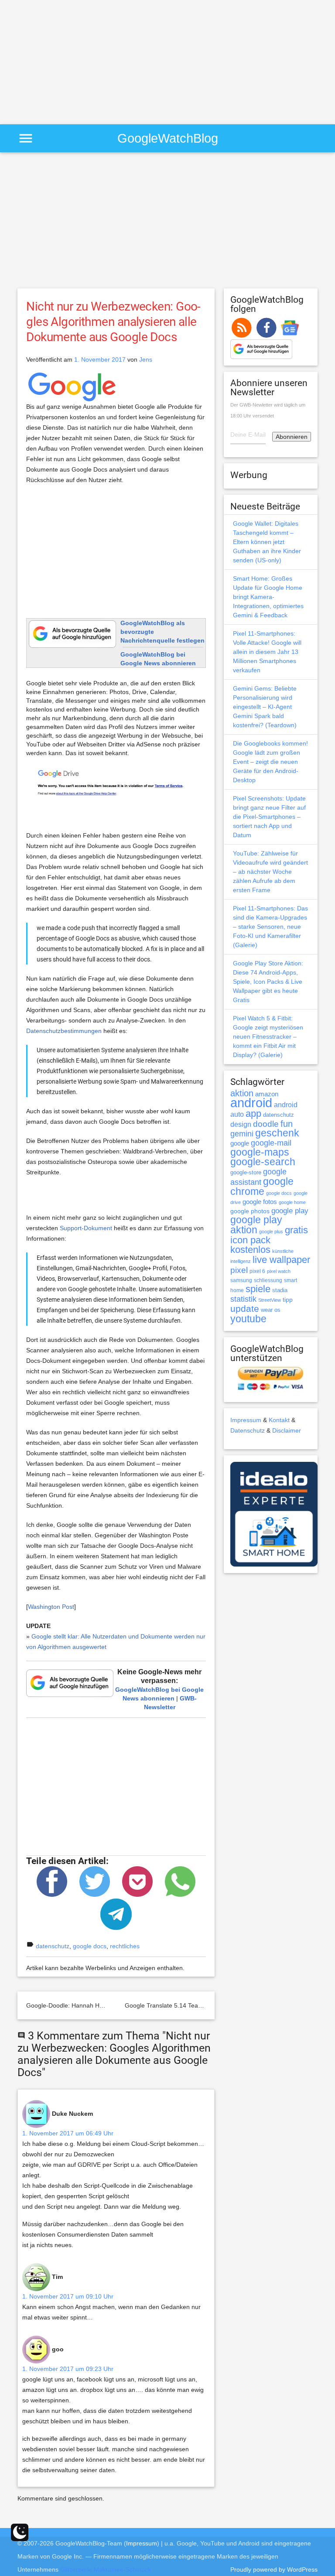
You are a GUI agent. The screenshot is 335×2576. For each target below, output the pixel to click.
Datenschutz (248, 1430)
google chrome (262, 1186)
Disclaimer (287, 1430)
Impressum (246, 1420)
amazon (267, 1094)
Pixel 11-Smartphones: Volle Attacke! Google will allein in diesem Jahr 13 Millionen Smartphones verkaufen (267, 652)
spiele (258, 1289)
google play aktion (256, 1225)
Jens (146, 359)
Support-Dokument (86, 1228)
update (245, 1309)
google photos (250, 1211)
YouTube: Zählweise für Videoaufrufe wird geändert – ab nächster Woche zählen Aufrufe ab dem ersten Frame (270, 872)
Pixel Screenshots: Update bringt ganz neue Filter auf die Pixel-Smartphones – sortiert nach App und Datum (269, 817)
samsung (241, 1280)
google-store (246, 1172)
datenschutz (53, 1946)
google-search (263, 1162)
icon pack (250, 1240)
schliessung (268, 1280)
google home (292, 1202)
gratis (296, 1230)
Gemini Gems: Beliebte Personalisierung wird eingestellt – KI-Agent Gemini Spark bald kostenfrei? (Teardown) (265, 707)
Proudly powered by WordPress (274, 2569)
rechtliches (125, 1946)
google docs (90, 1946)
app (253, 1114)
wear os (271, 1310)
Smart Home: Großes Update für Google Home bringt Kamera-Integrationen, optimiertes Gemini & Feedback (268, 597)
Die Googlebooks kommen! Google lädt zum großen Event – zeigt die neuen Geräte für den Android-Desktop (270, 762)
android (251, 1103)
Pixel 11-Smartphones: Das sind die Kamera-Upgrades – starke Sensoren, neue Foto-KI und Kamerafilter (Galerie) (270, 927)
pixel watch (279, 1271)
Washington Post (51, 1607)
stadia (280, 1290)
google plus (271, 1232)
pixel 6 (257, 1271)
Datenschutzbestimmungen (64, 1031)
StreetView (270, 1300)
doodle (266, 1124)
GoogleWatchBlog (168, 138)
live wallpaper (281, 1260)
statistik (243, 1299)
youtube (248, 1319)
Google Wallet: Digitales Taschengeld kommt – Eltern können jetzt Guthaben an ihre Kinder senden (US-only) (267, 542)
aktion (242, 1093)
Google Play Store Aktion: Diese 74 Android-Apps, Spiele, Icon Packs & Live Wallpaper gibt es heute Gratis (268, 982)
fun (287, 1124)
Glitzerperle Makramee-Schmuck (106, 2569)
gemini (242, 1134)
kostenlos (250, 1250)
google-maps (260, 1152)
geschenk (277, 1133)
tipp (288, 1300)
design (241, 1124)
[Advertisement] (73, 61)
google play (290, 1211)
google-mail (271, 1143)
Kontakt (279, 1420)
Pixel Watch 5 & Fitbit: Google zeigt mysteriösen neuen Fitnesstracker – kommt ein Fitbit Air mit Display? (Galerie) (268, 1037)
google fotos (260, 1202)
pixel (239, 1270)
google (240, 1143)
